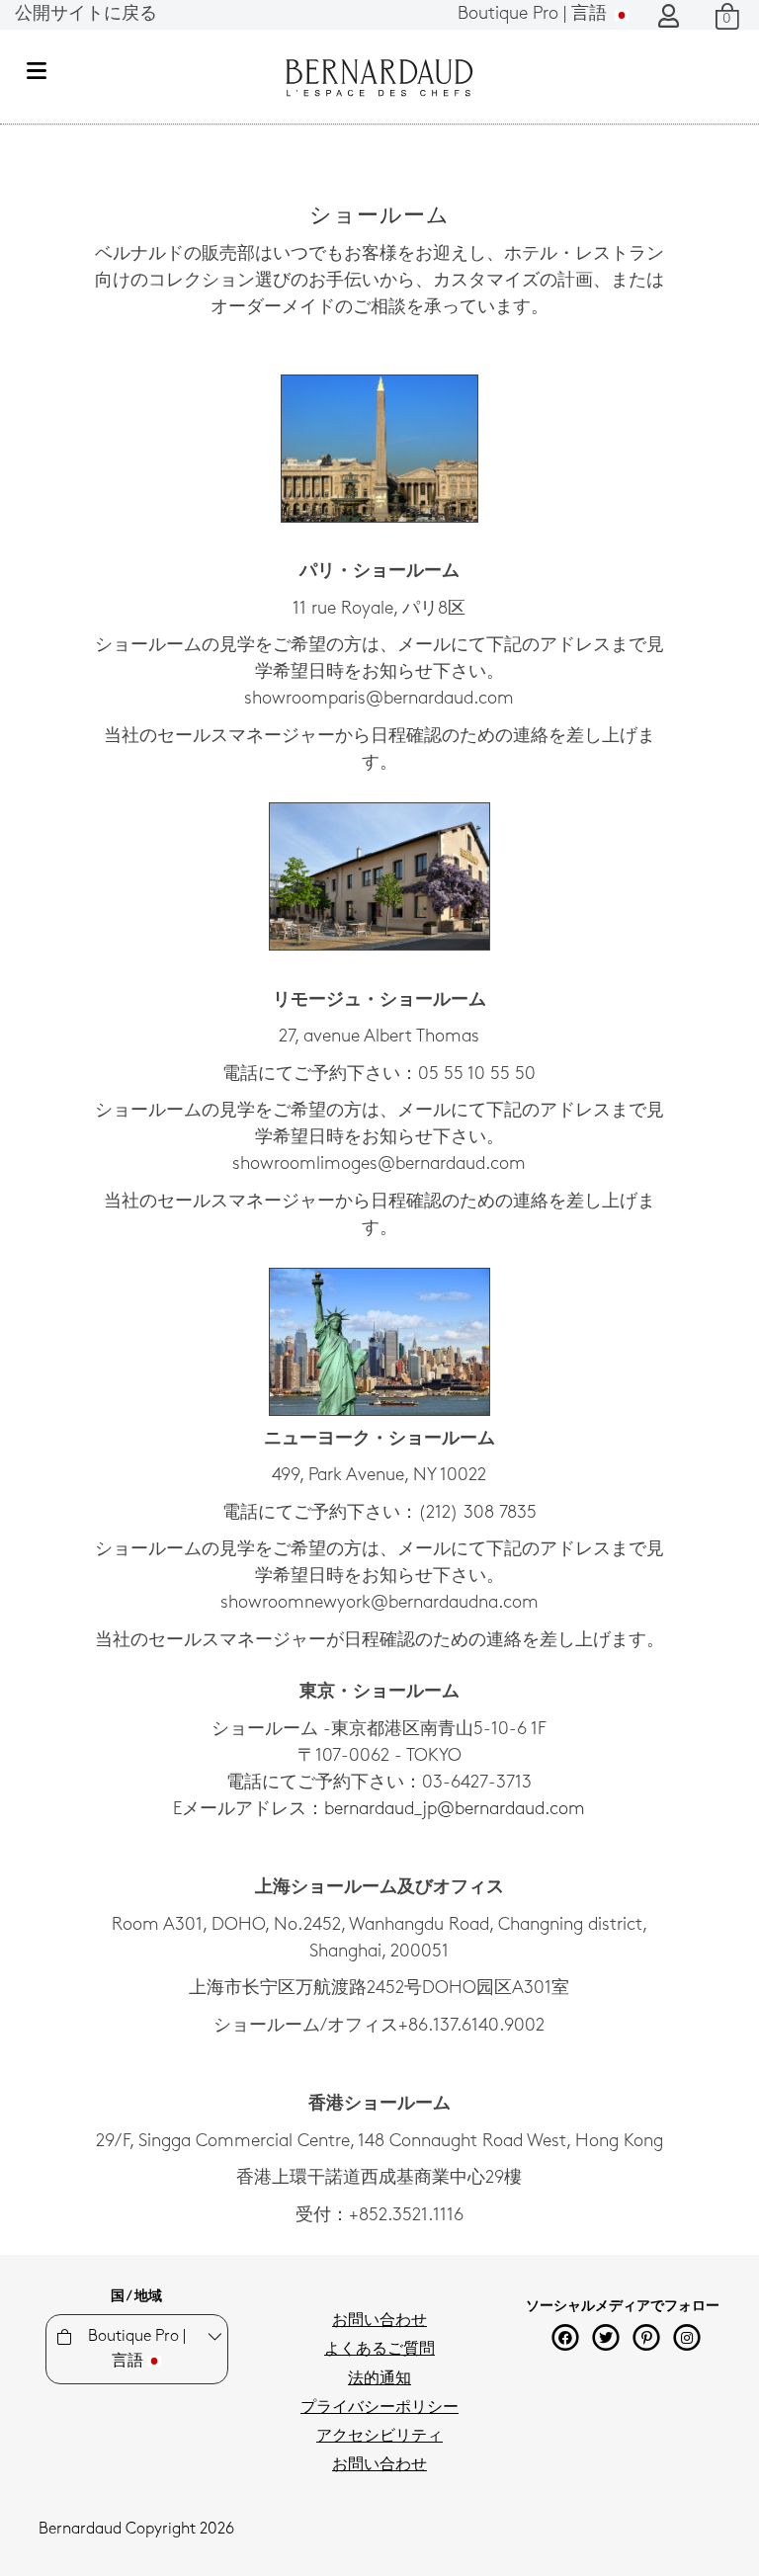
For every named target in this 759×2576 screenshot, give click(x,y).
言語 (535, 15)
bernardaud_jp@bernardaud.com (455, 1810)
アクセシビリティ (379, 2437)
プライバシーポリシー (379, 2408)
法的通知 (379, 2379)
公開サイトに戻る (86, 15)
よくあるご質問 (379, 2350)
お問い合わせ (379, 2321)
